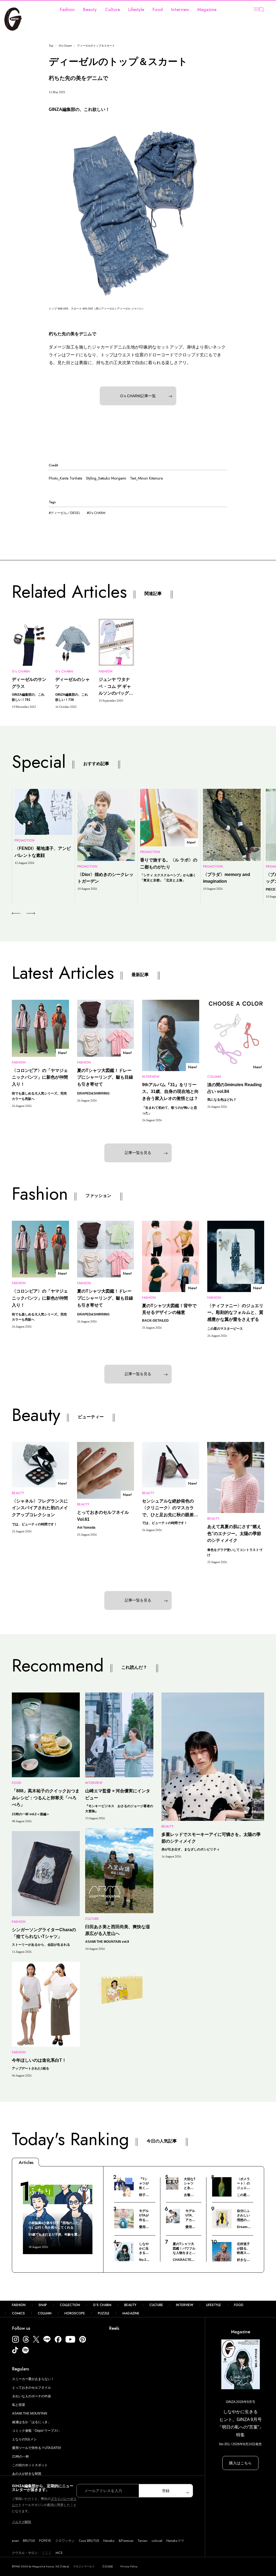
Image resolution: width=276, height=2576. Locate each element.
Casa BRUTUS (89, 2541)
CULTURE (156, 2305)
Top (51, 46)
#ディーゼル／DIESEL (64, 513)
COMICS (18, 2313)
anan (15, 2541)
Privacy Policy (129, 2566)
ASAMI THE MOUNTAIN (30, 2413)
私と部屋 (19, 2405)
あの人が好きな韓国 (27, 2474)
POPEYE (45, 2541)
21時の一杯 (20, 2457)
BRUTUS (29, 2541)
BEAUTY (130, 2305)
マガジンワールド (84, 2566)
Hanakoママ (175, 2541)
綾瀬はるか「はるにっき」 (32, 2422)
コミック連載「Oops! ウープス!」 (37, 2431)
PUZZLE (104, 2313)
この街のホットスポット (30, 2465)
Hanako (109, 2541)
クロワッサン (65, 2541)
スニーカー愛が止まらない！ (33, 2379)
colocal (157, 2541)
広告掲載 (108, 2566)
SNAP (43, 2305)
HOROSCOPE (75, 2313)
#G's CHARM (96, 513)
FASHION (19, 2305)
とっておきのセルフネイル (32, 2388)
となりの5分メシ (24, 2439)
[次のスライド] (24, 913)
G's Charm (65, 46)
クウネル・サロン (25, 2553)
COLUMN (45, 2313)
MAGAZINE (131, 2313)
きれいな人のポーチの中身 (32, 2396)
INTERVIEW (185, 2305)
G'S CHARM (102, 2305)
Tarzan (142, 2541)
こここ (47, 2553)
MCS (59, 2553)
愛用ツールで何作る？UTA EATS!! (37, 2448)
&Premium (126, 2541)
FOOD (239, 2305)
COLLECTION (70, 2305)
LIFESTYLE (214, 2305)
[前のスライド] (16, 913)
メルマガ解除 (22, 2522)
